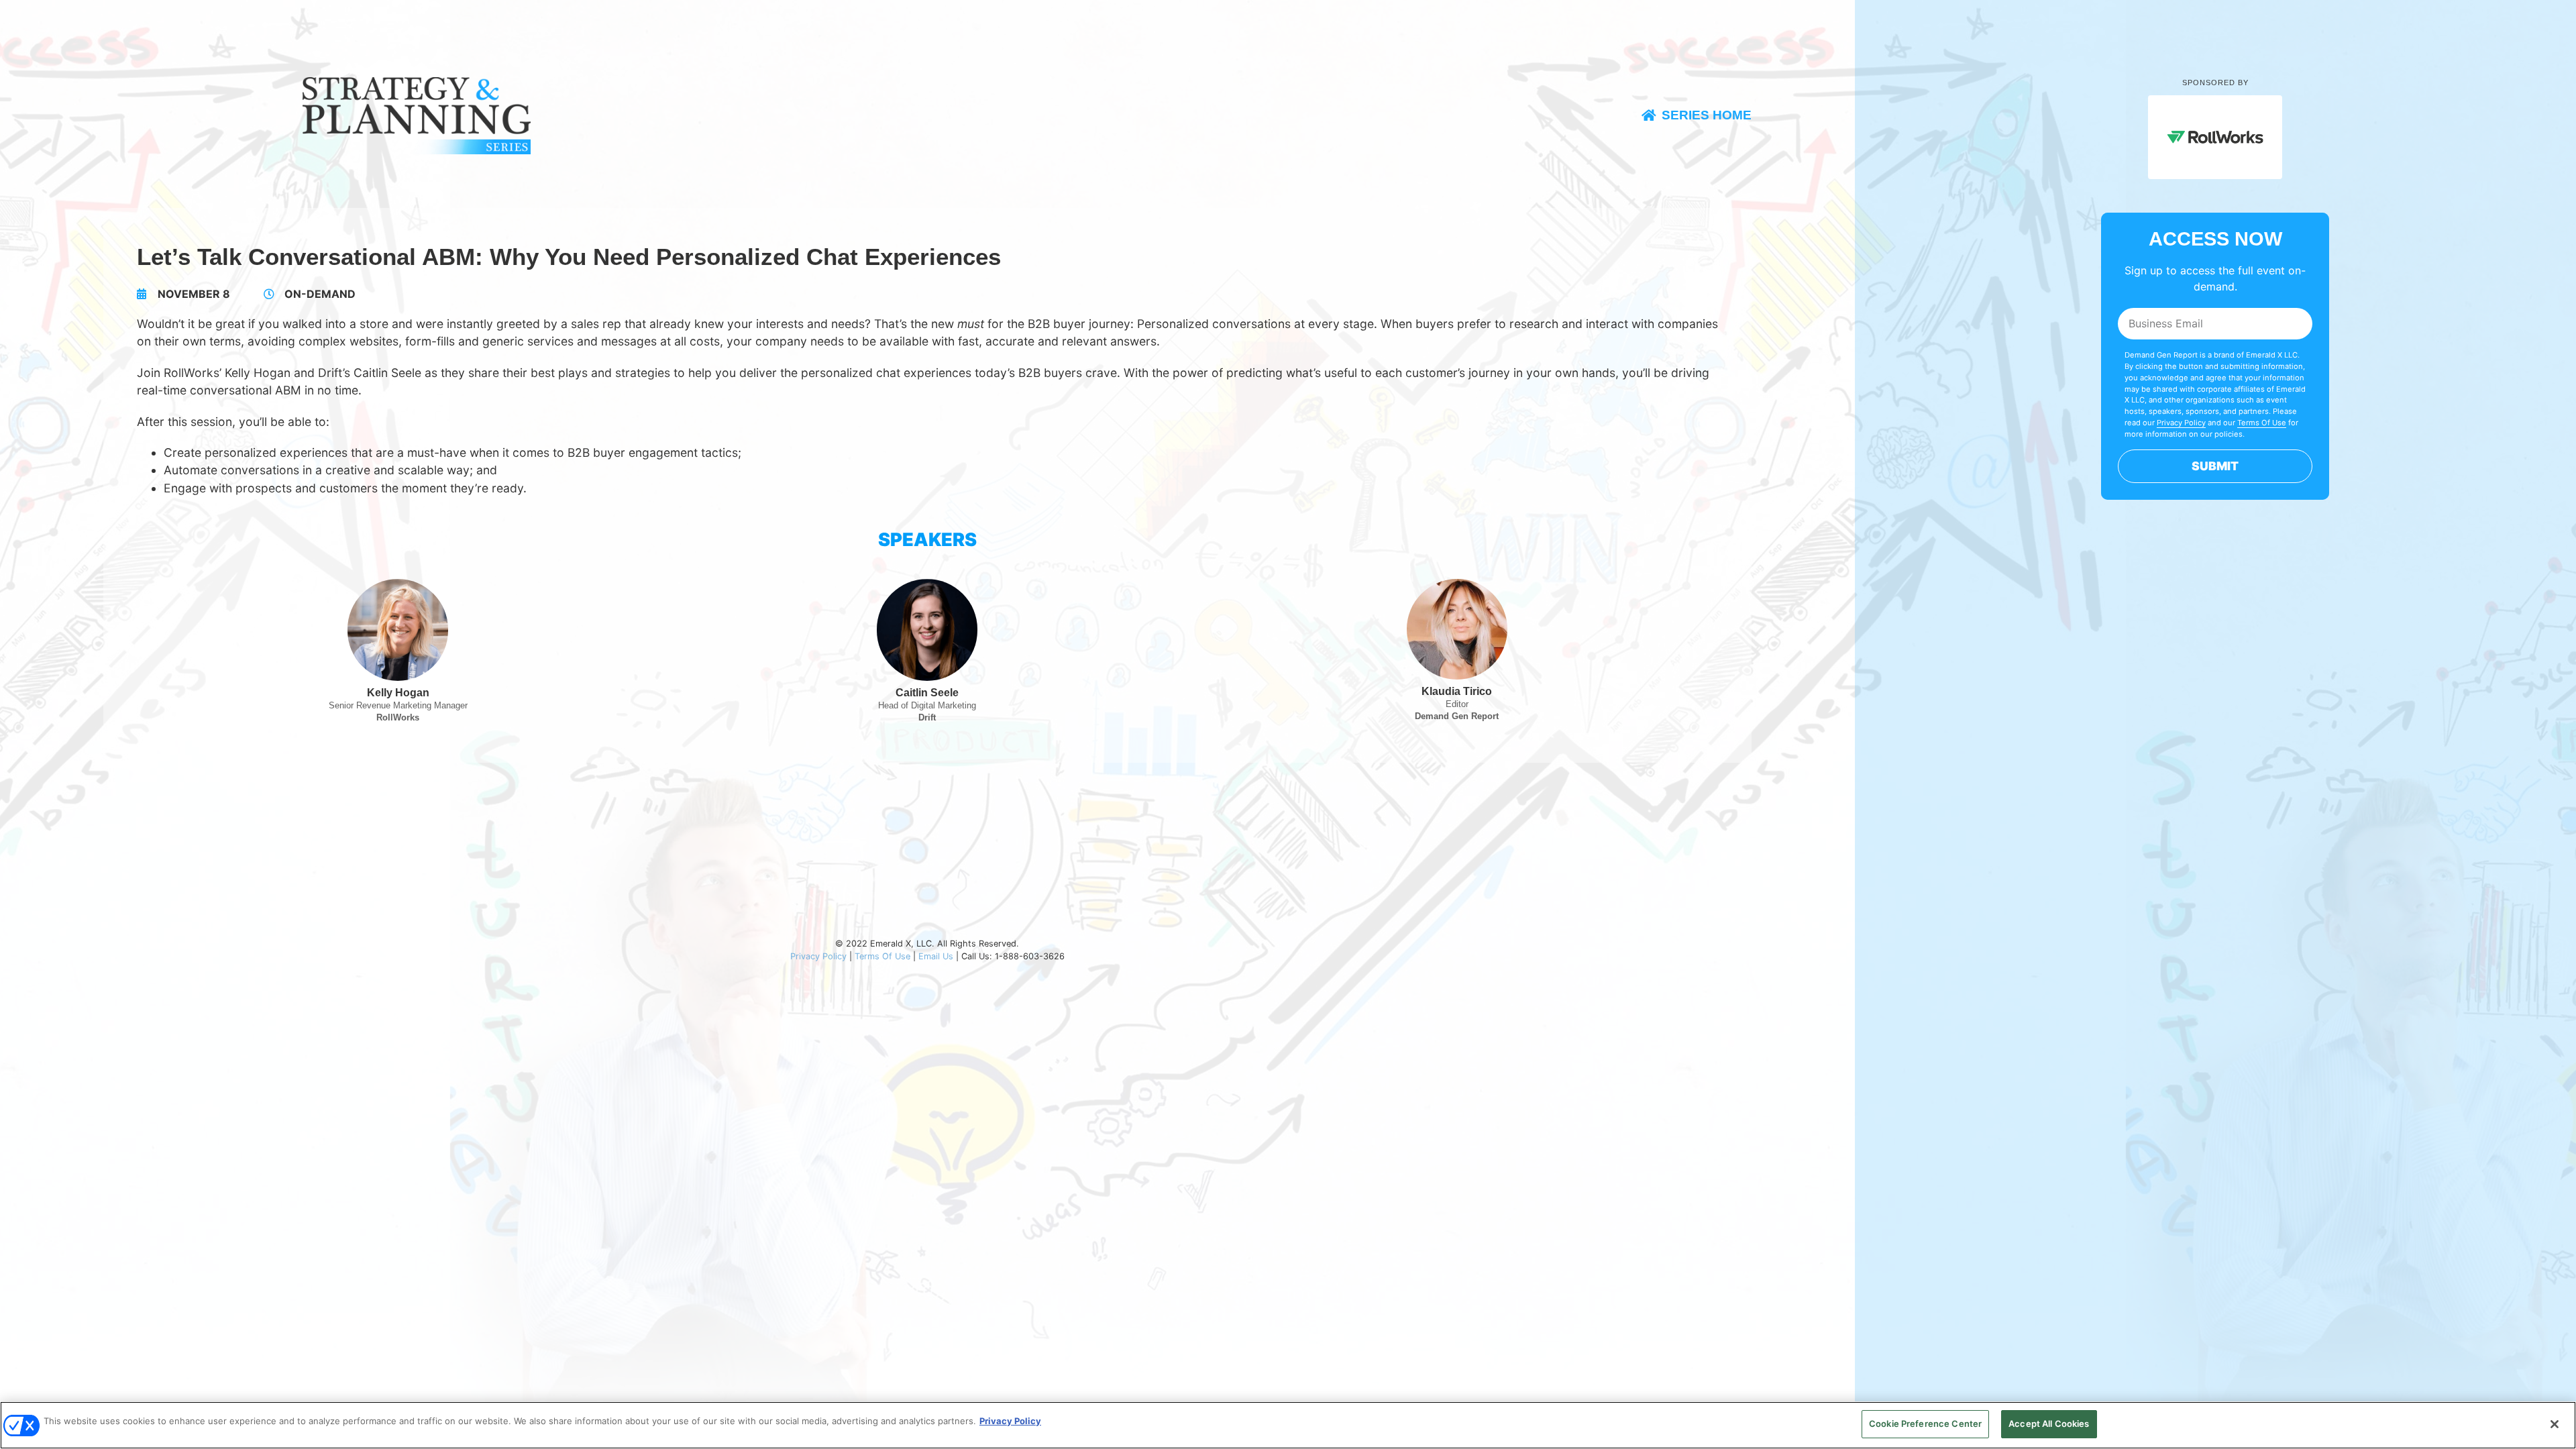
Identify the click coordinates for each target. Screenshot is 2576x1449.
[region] (1288, 1425)
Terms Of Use (882, 956)
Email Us (936, 956)
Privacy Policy (818, 956)
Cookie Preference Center (1925, 1424)
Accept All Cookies (2049, 1424)
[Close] (2555, 1424)
